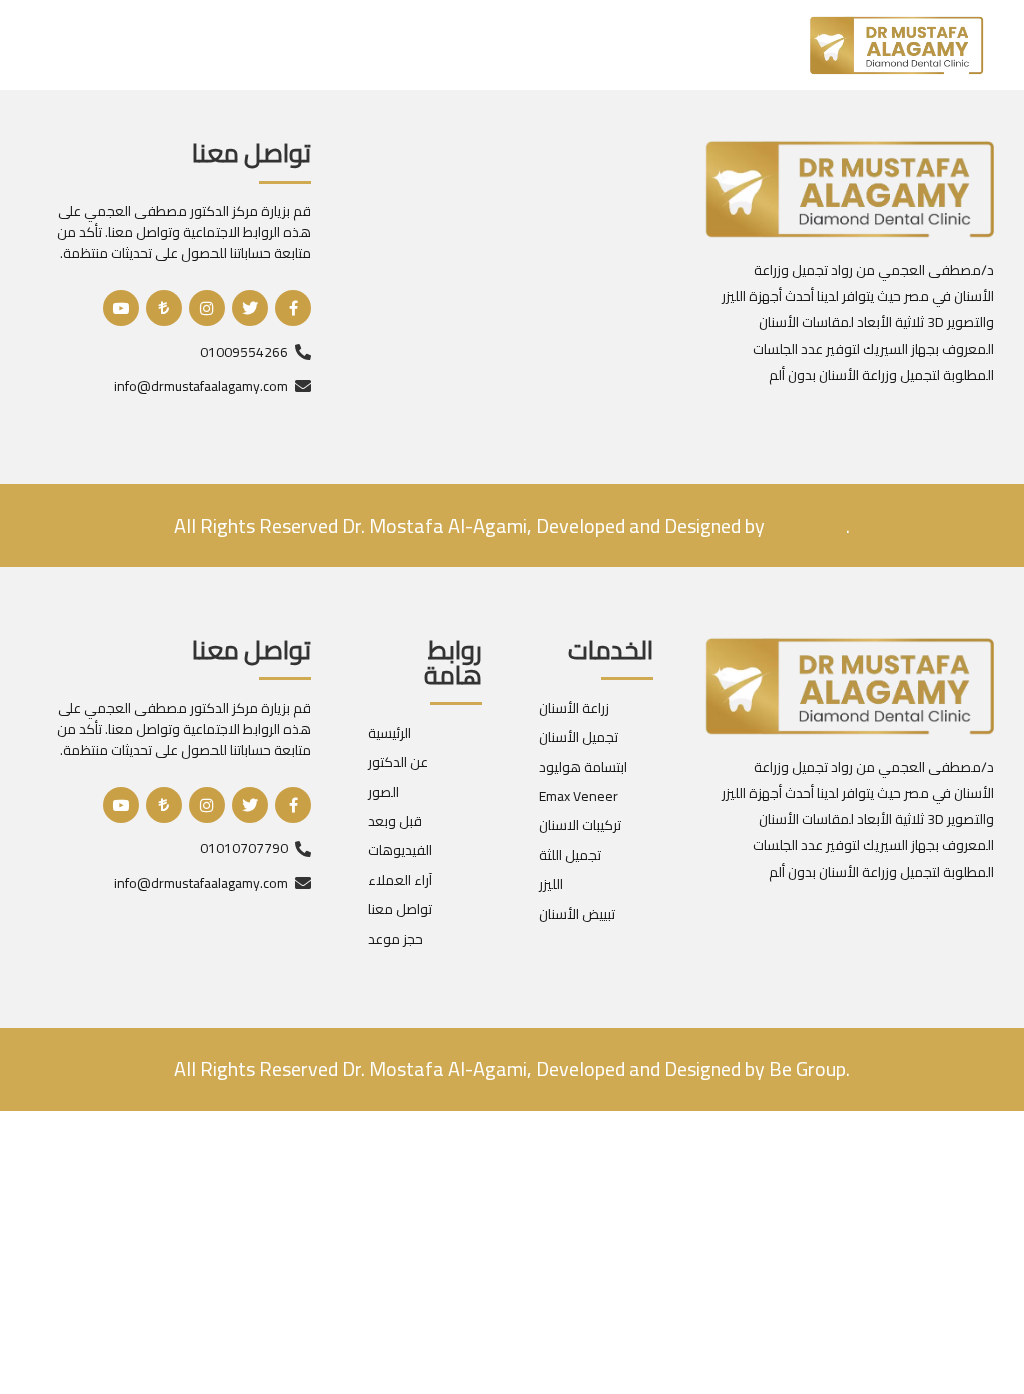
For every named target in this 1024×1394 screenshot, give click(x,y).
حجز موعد (395, 939)
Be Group (805, 1068)
